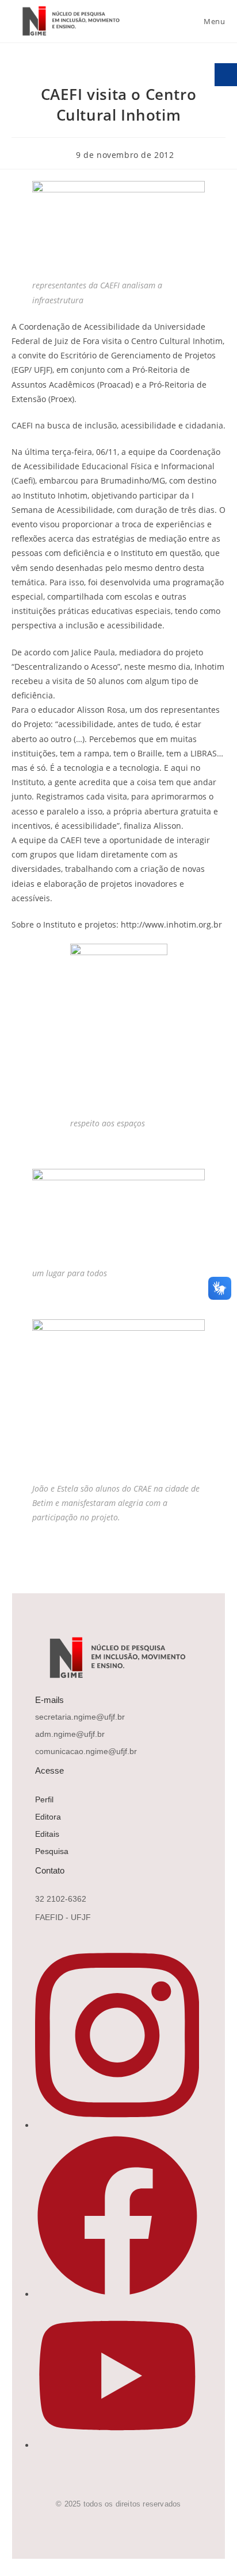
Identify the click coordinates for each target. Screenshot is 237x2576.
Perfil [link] (44, 1799)
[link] (70, 21)
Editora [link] (48, 1817)
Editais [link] (47, 1834)
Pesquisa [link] (52, 1851)
